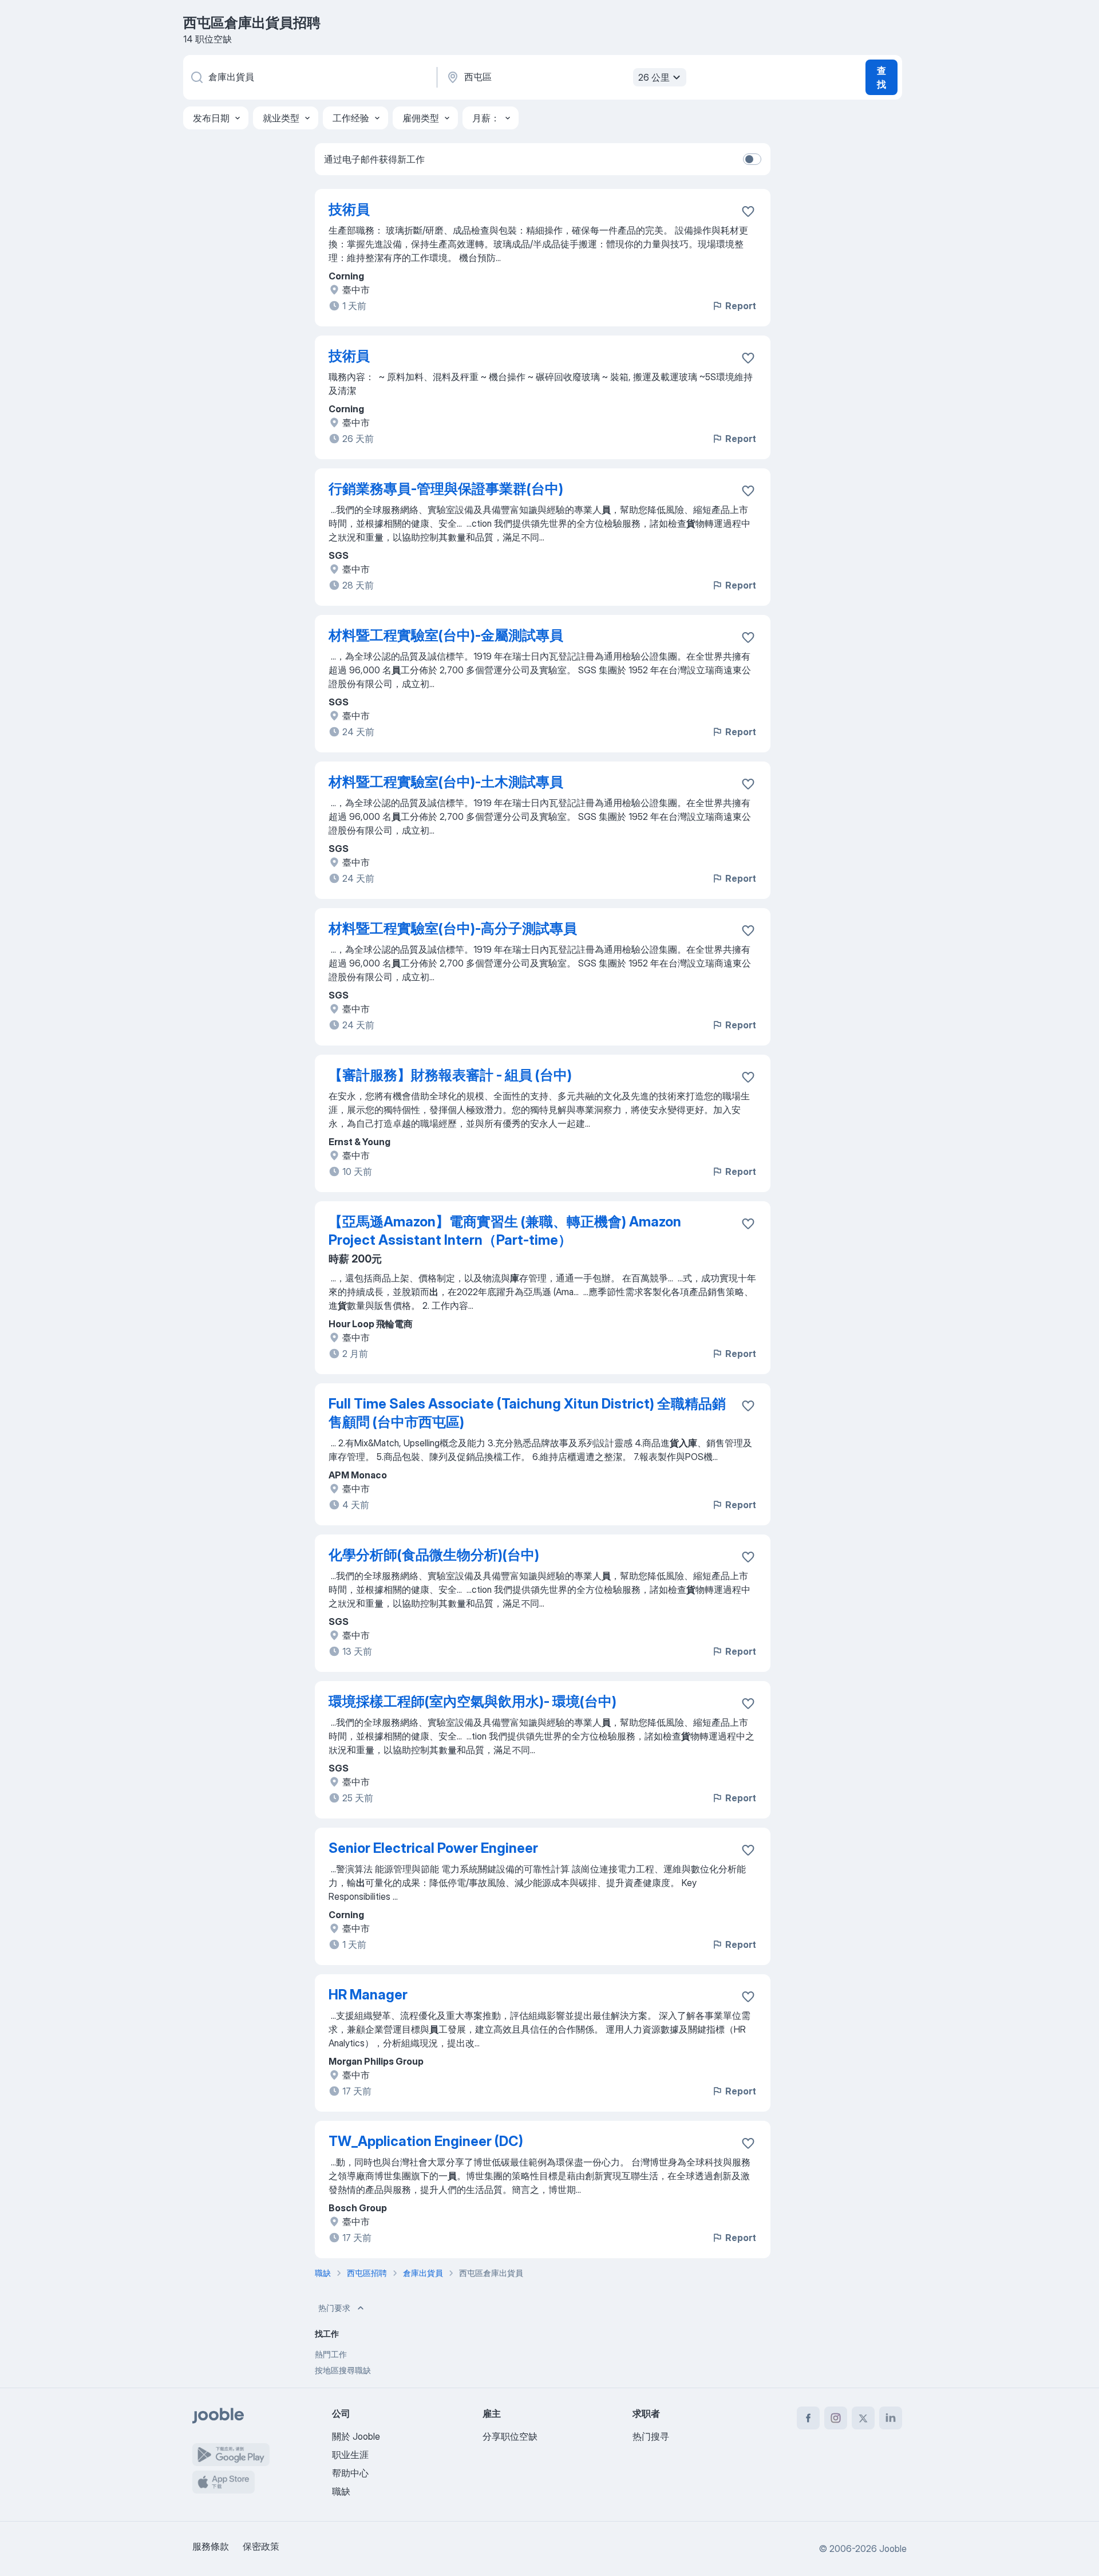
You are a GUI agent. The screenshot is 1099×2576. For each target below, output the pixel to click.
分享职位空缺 (510, 2436)
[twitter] (863, 2418)
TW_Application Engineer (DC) (426, 2141)
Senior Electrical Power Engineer (433, 1848)
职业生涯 (350, 2455)
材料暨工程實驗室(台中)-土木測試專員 (446, 782)
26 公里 (654, 77)
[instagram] (836, 2418)
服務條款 (211, 2546)
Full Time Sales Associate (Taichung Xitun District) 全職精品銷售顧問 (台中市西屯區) (527, 1413)
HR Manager (368, 1995)
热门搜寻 (651, 2436)
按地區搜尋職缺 (343, 2370)
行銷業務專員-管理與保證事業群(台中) (446, 489)
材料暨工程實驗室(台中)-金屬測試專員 (446, 635)
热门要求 (334, 2308)
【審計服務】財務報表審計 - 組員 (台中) (450, 1075)
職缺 (341, 2491)
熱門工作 (331, 2354)
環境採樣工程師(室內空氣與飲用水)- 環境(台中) (473, 1701)
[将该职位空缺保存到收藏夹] (748, 211)
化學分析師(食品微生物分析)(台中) (434, 1555)
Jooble (893, 2549)
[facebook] (808, 2418)
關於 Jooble (356, 2436)
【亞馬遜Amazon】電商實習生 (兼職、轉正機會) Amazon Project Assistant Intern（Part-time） (505, 1231)
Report (741, 306)
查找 (881, 77)
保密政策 (261, 2546)
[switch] (752, 159)
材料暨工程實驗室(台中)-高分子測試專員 (453, 928)
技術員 (349, 209)
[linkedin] (891, 2418)
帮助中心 (350, 2473)
